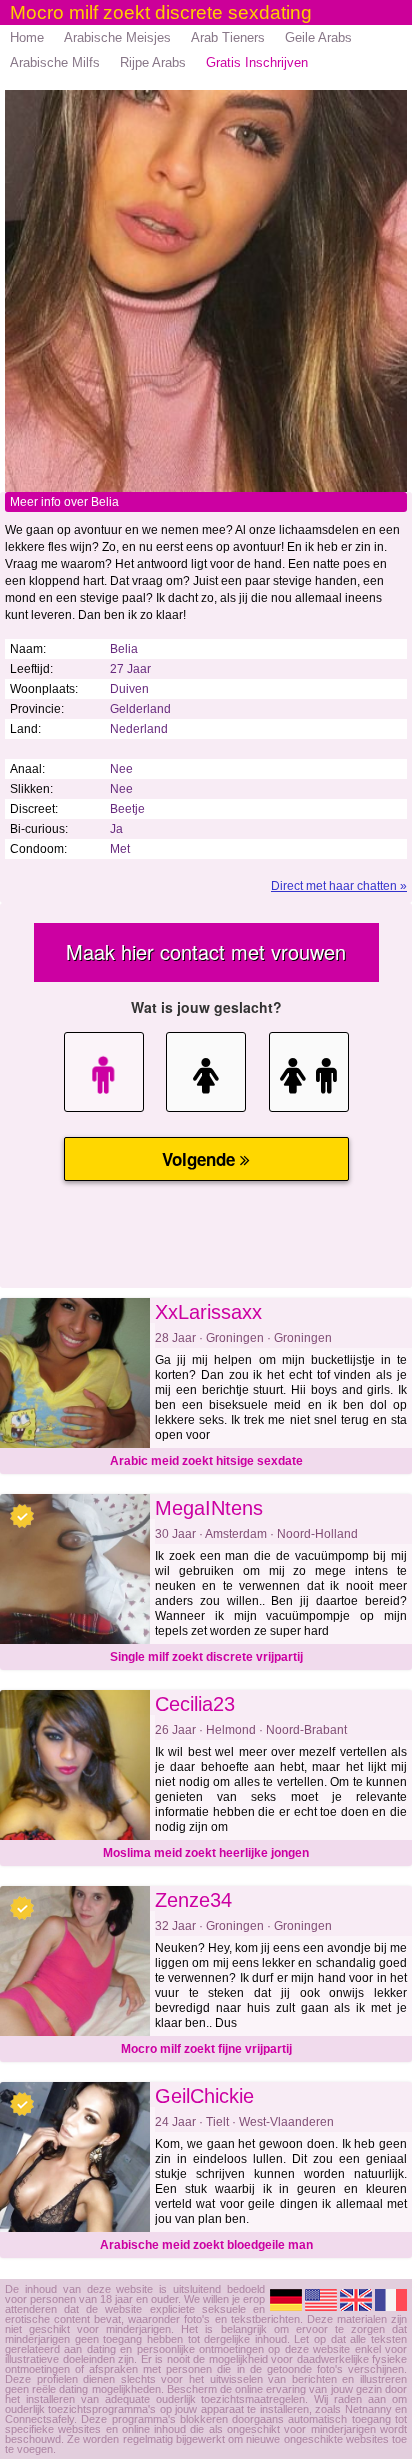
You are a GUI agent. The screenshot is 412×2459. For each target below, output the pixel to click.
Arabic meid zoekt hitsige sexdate (206, 1461)
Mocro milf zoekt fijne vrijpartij (206, 2049)
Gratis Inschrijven (257, 62)
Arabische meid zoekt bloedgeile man (206, 2245)
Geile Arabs (318, 37)
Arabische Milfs (55, 62)
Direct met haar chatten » (339, 886)
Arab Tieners (228, 37)
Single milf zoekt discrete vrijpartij (206, 1657)
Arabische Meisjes (117, 37)
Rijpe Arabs (153, 62)
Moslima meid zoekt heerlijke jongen (206, 1853)
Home (27, 37)
